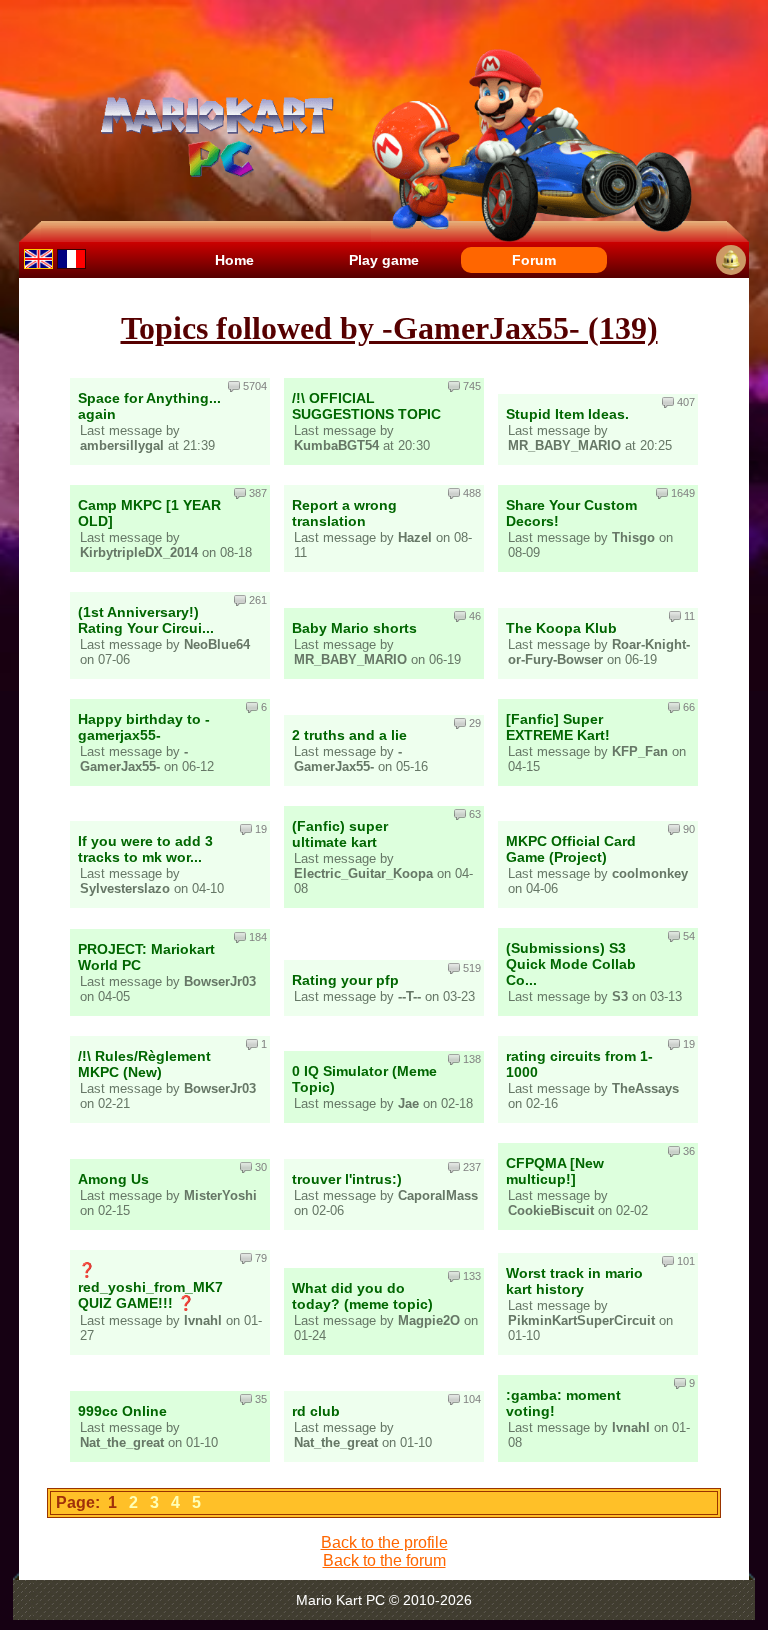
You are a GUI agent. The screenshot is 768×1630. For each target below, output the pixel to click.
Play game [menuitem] (384, 260)
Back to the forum (384, 1560)
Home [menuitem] (234, 260)
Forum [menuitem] (534, 260)
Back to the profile (384, 1542)
